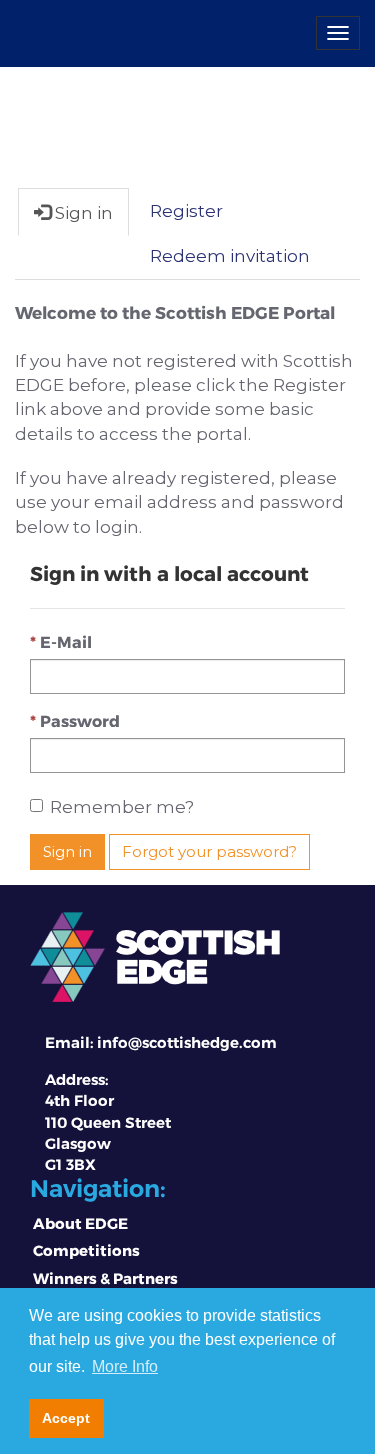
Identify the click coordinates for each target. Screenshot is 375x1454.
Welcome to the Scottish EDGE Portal (175, 312)
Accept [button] (66, 1418)
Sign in (67, 851)
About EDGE (80, 1223)
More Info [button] (125, 1366)
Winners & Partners (105, 1278)
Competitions (86, 1250)
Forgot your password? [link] (209, 851)
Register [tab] (186, 211)
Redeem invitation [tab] (230, 256)
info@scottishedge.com (187, 1042)
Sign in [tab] (82, 213)
